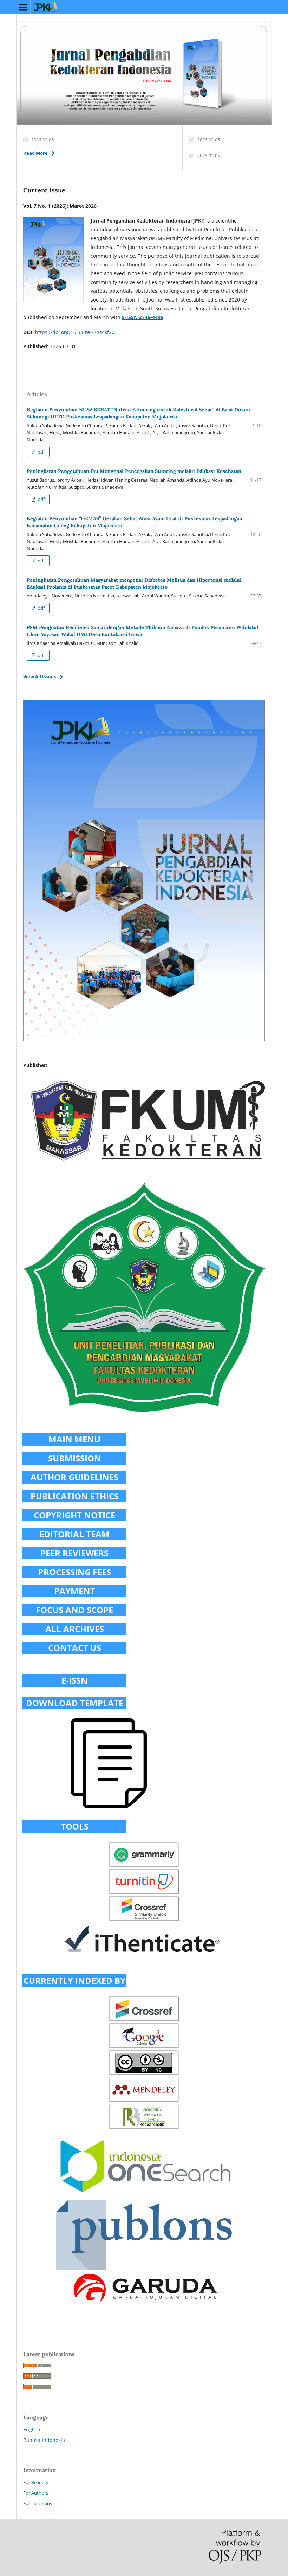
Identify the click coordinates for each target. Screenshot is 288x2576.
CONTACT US (75, 1648)
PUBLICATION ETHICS (75, 1496)
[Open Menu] (23, 7)
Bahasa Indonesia (44, 2440)
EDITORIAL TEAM (74, 1534)
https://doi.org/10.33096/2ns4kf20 (75, 332)
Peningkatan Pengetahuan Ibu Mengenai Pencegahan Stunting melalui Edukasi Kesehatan (134, 471)
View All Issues (40, 676)
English (32, 2429)
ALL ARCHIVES (75, 1629)
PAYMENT (75, 1591)
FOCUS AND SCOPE (74, 1610)
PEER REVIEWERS (74, 1553)
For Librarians (38, 2503)
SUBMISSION (75, 1458)
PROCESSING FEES (75, 1572)
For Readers (36, 2482)
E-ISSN (75, 1680)
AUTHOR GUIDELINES (74, 1477)
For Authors (36, 2493)
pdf (41, 452)
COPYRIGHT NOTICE (74, 1515)
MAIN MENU (74, 1439)
